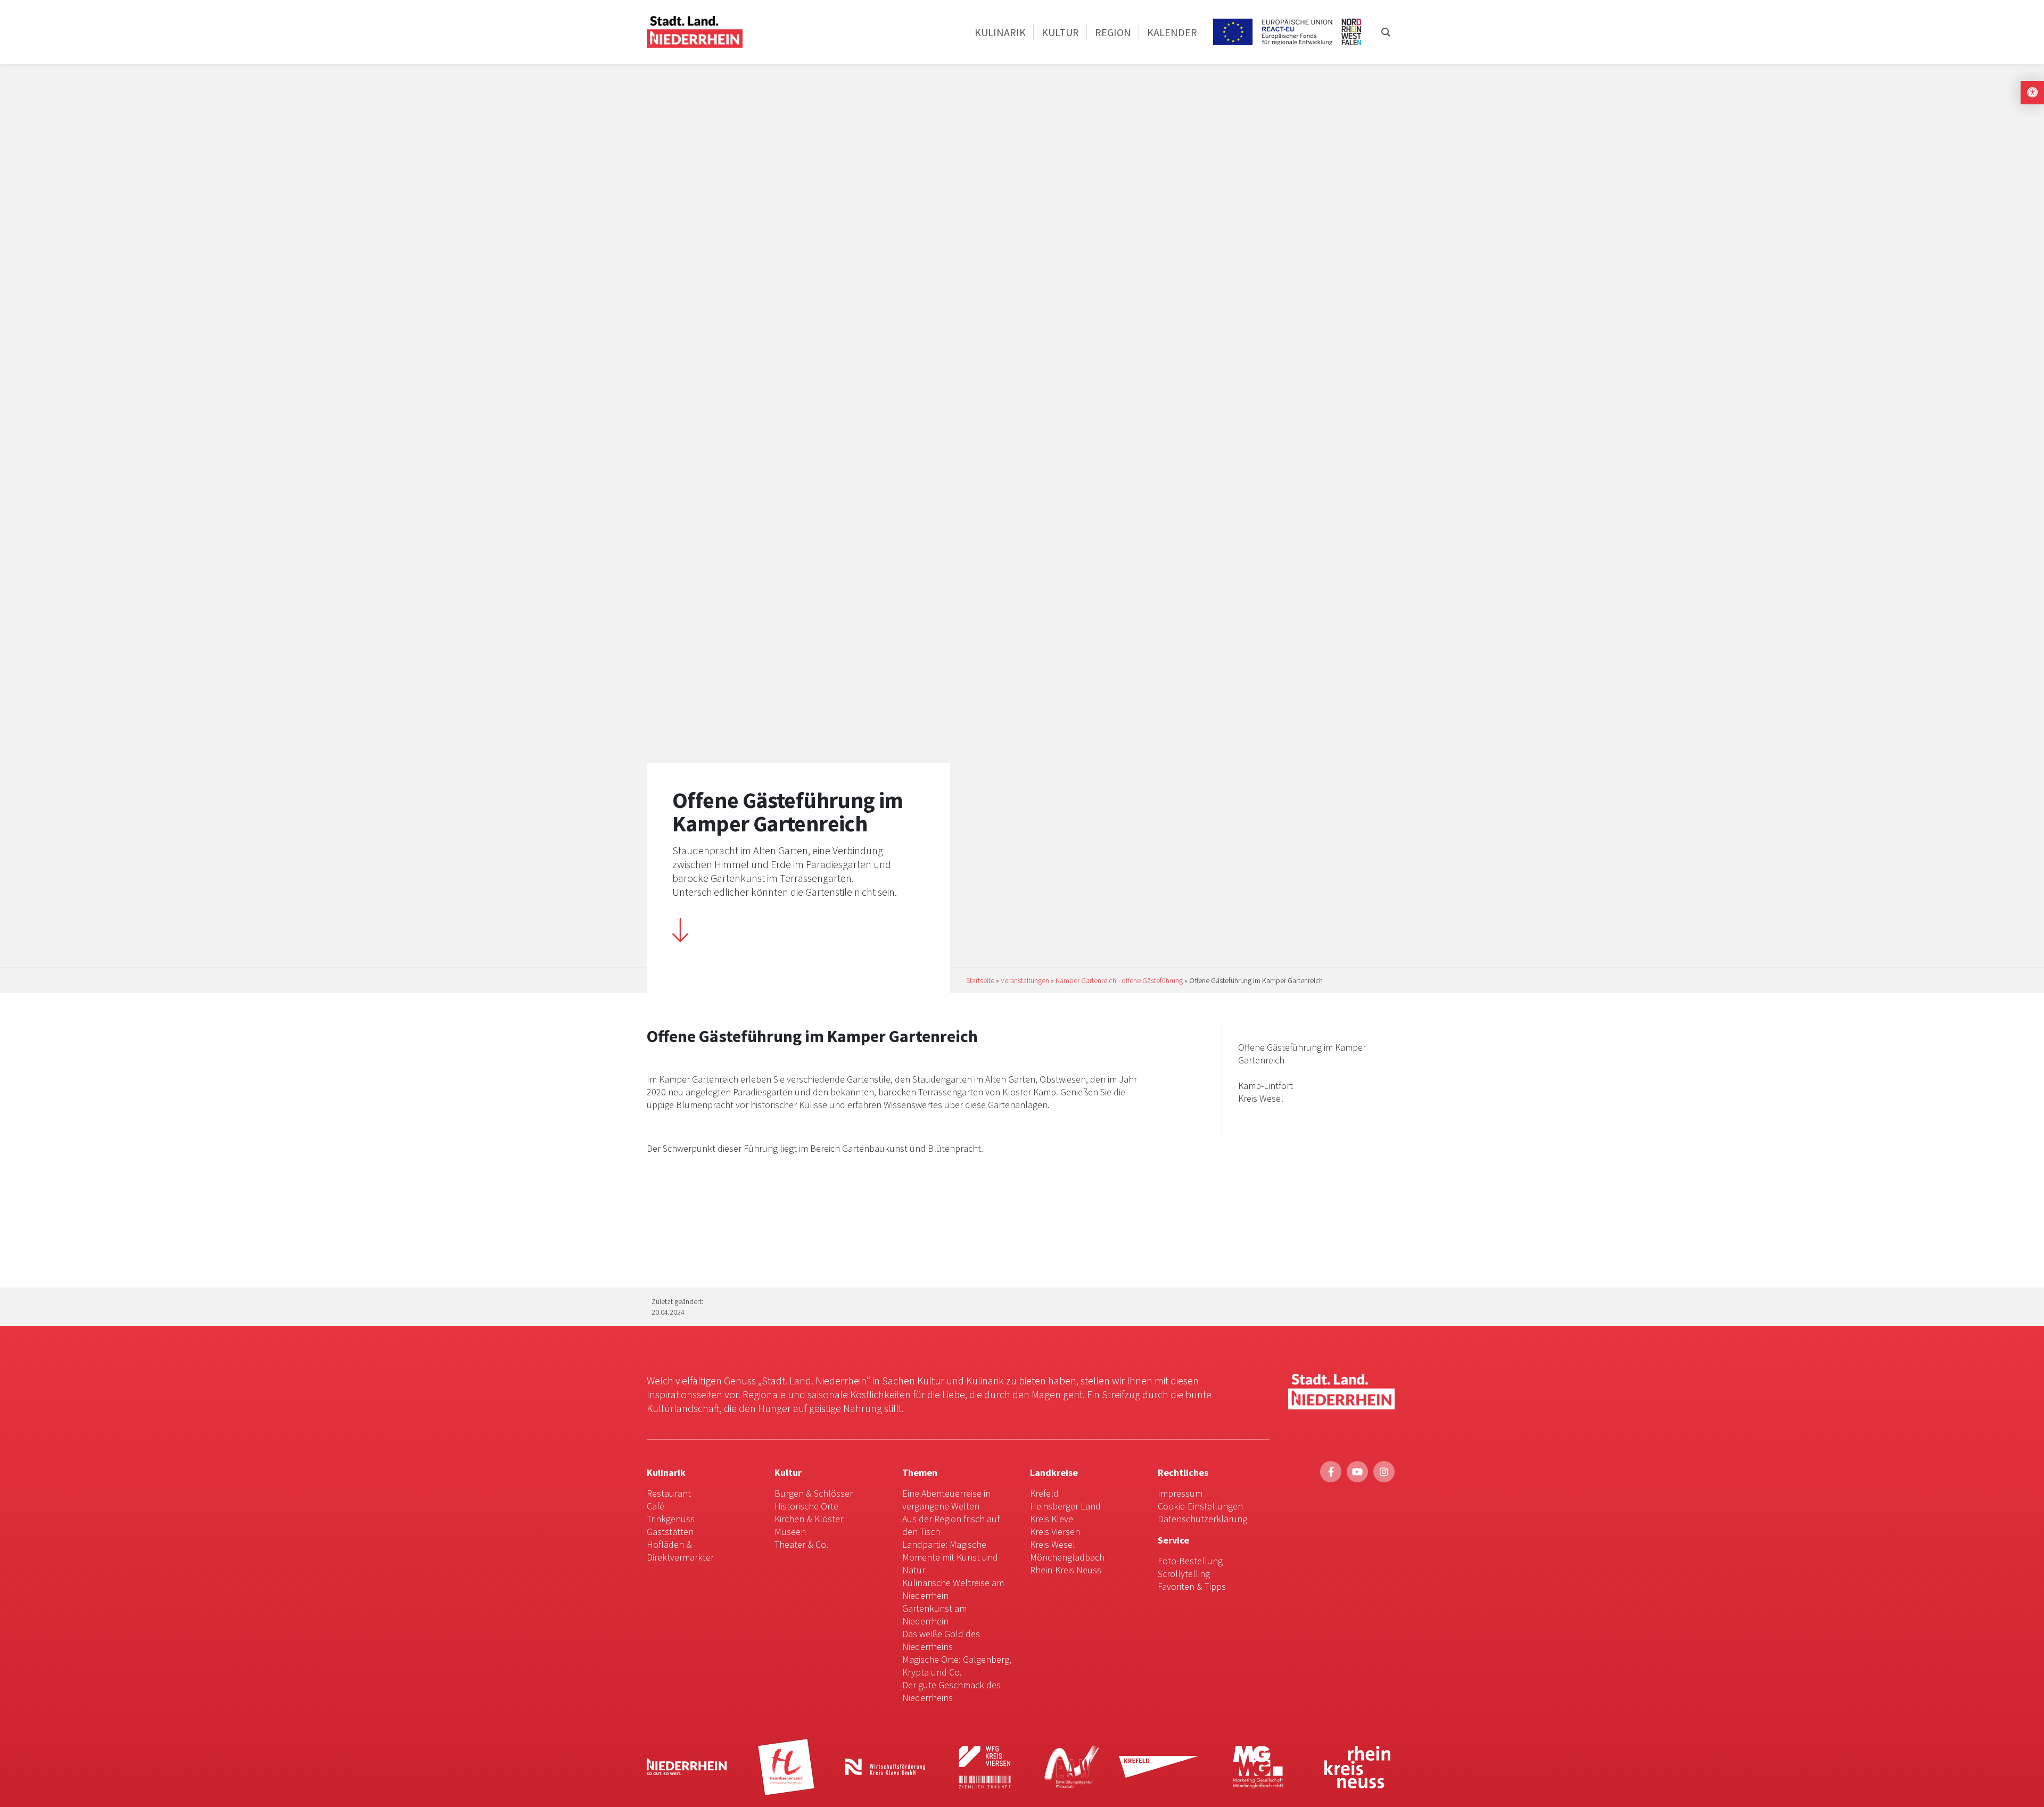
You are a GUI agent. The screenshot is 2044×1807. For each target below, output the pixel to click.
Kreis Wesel (1053, 1544)
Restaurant (669, 1493)
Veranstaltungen (1025, 980)
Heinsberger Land (1065, 1506)
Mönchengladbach (1067, 1557)
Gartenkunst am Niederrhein (934, 1615)
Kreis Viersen (1055, 1532)
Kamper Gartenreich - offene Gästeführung (1119, 980)
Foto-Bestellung (1190, 1561)
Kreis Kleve (1052, 1519)
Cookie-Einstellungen (1200, 1506)
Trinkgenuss (671, 1519)
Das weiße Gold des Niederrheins (941, 1640)
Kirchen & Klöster (809, 1519)
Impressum (1180, 1493)
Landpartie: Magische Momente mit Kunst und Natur (950, 1557)
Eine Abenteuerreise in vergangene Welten (946, 1500)
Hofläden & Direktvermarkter (680, 1551)
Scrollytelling (1184, 1574)
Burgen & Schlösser (814, 1493)
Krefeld (1044, 1493)
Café (656, 1506)
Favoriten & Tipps (1192, 1586)
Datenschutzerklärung (1202, 1519)
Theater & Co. (801, 1544)
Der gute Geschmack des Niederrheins (951, 1691)
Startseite (980, 980)
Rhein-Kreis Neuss (1066, 1570)
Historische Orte (806, 1506)
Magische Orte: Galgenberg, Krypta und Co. (957, 1666)
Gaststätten (670, 1532)
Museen (790, 1532)
